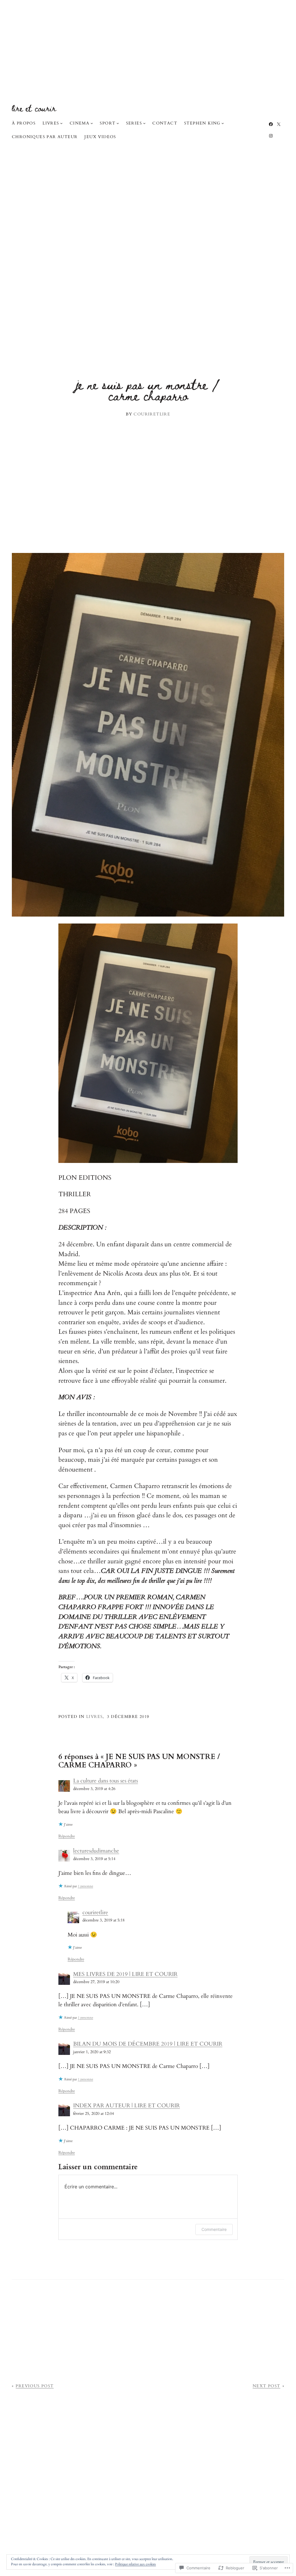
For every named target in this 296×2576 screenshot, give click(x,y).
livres (94, 1717)
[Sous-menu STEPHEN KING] (223, 123)
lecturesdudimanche (96, 1851)
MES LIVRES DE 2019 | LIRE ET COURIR (125, 1974)
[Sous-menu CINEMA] (92, 123)
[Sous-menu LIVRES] (61, 123)
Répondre (67, 1836)
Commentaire (214, 2229)
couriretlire (95, 1912)
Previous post (35, 2386)
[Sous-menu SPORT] (118, 123)
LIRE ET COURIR (34, 108)
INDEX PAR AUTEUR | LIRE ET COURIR (126, 2106)
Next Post (267, 2386)
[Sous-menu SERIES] (144, 123)
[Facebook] (271, 124)
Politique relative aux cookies (135, 2564)
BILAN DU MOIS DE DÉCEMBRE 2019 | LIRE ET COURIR (148, 2044)
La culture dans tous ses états (106, 1781)
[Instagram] (271, 136)
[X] (279, 124)
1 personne (85, 1886)
